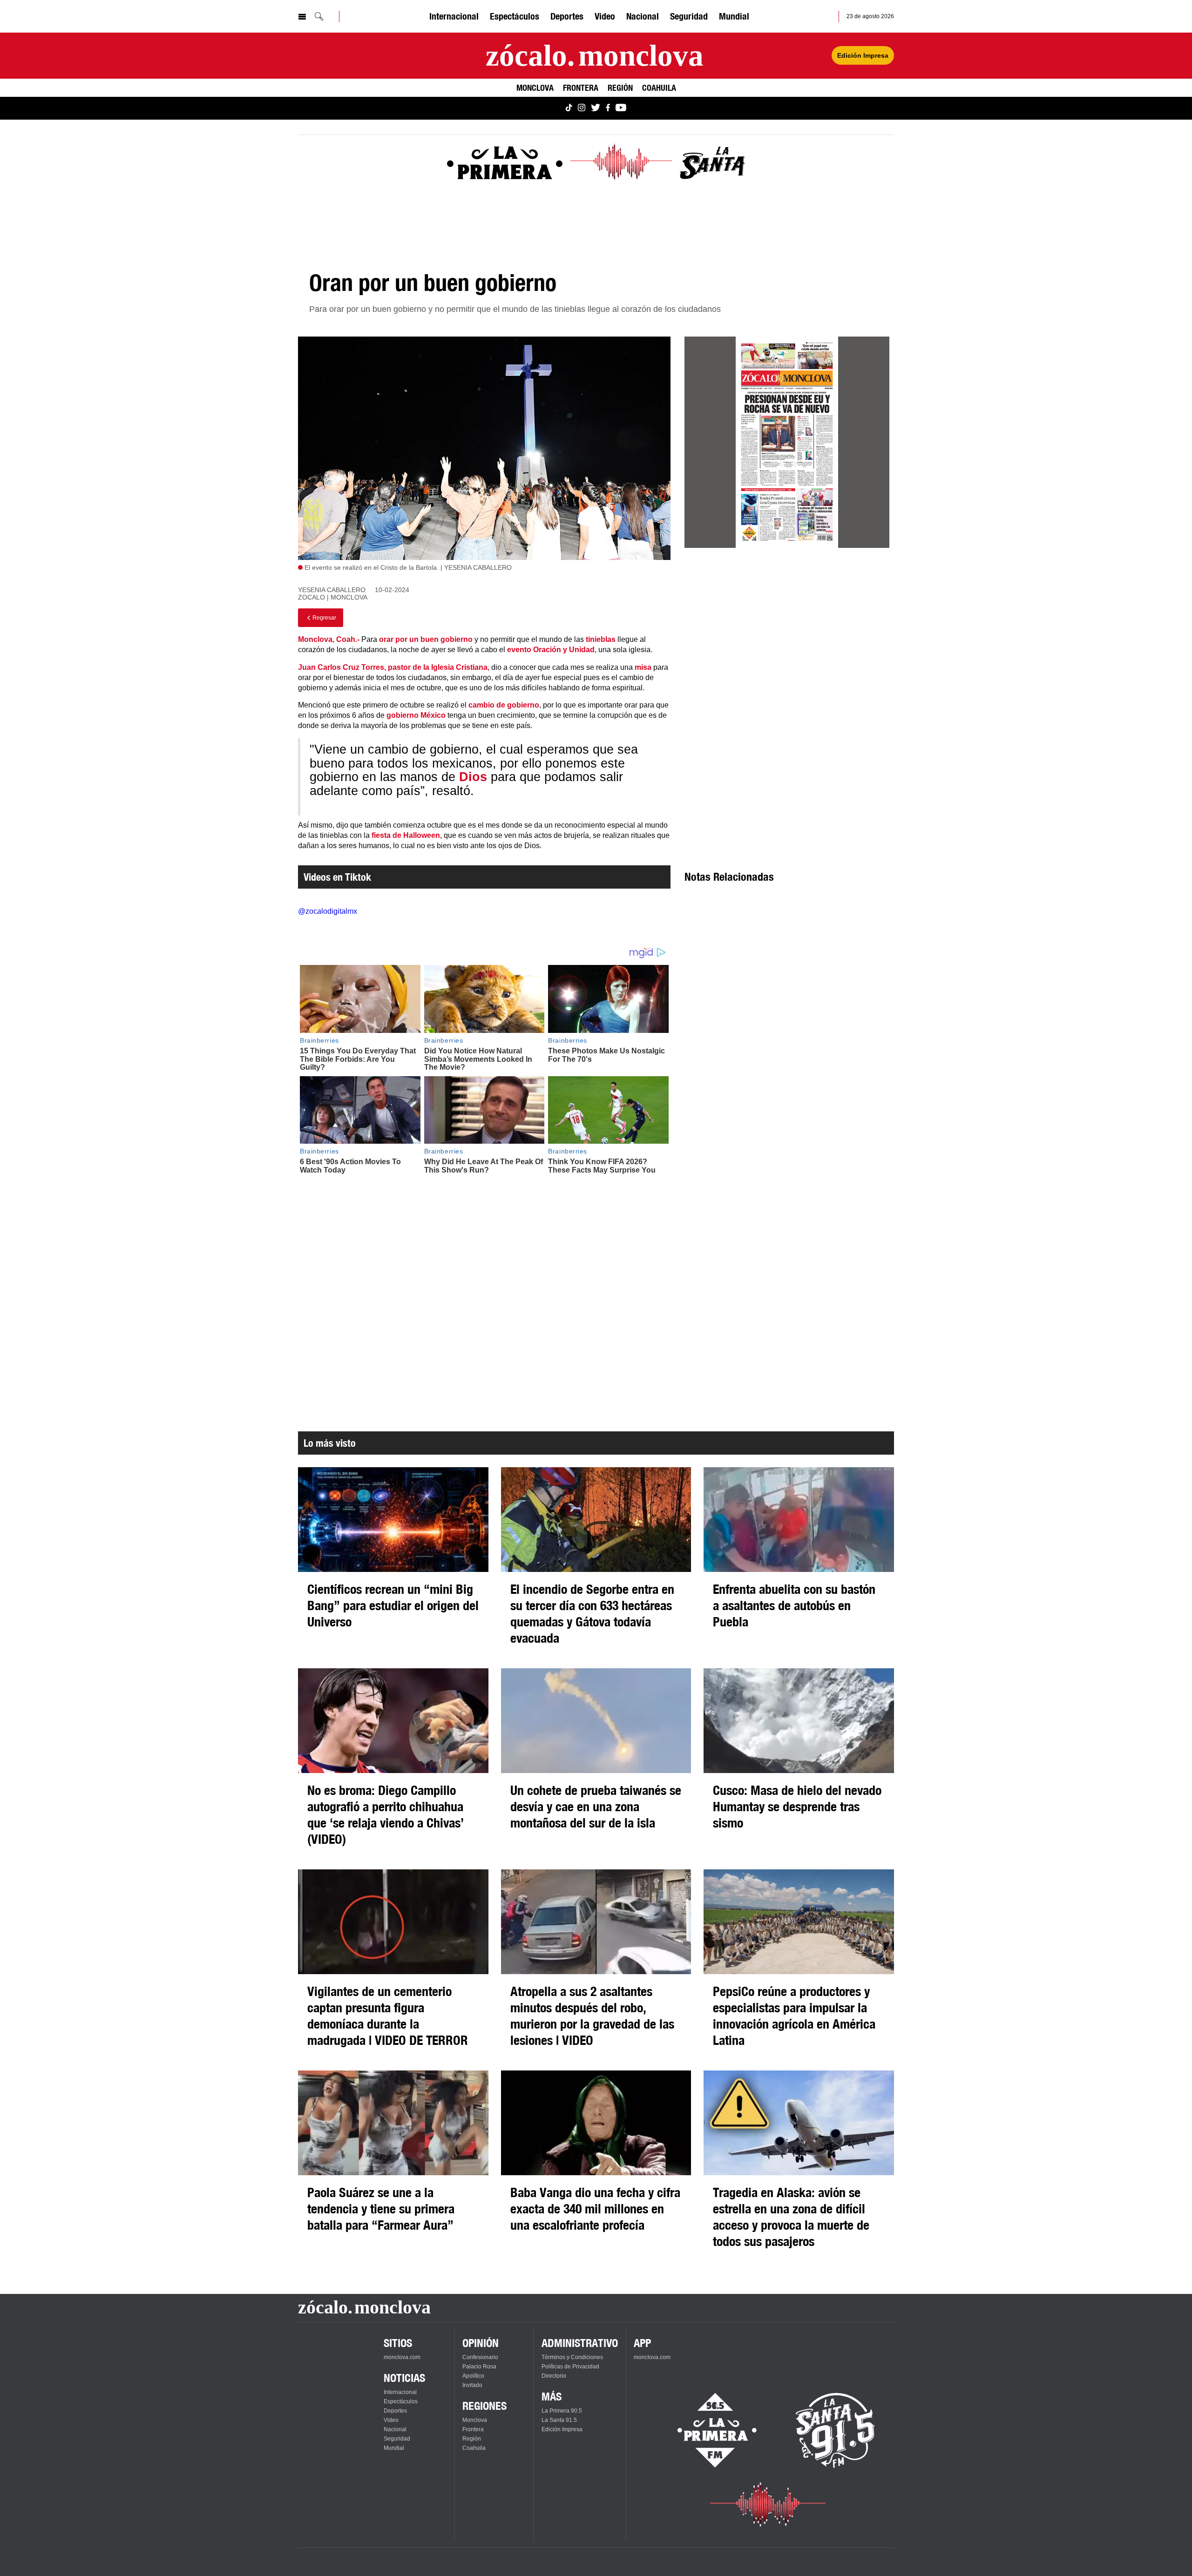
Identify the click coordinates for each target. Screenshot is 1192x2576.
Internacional (454, 16)
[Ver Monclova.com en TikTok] (569, 108)
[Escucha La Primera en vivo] (709, 2430)
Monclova (535, 88)
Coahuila (659, 88)
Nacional (643, 16)
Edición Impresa (863, 55)
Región (620, 88)
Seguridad (689, 16)
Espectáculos (515, 16)
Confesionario (480, 2357)
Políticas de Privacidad (570, 2367)
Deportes (567, 16)
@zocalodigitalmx (328, 911)
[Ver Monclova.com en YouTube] (621, 108)
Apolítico (473, 2376)
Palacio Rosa (479, 2367)
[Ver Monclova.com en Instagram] (582, 108)
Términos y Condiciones (572, 2357)
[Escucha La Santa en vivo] (835, 2430)
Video (605, 16)
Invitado (472, 2385)
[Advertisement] (787, 639)
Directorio (554, 2376)
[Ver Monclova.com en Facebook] (608, 108)
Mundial (734, 16)
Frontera (581, 88)
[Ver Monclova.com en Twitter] (596, 108)
